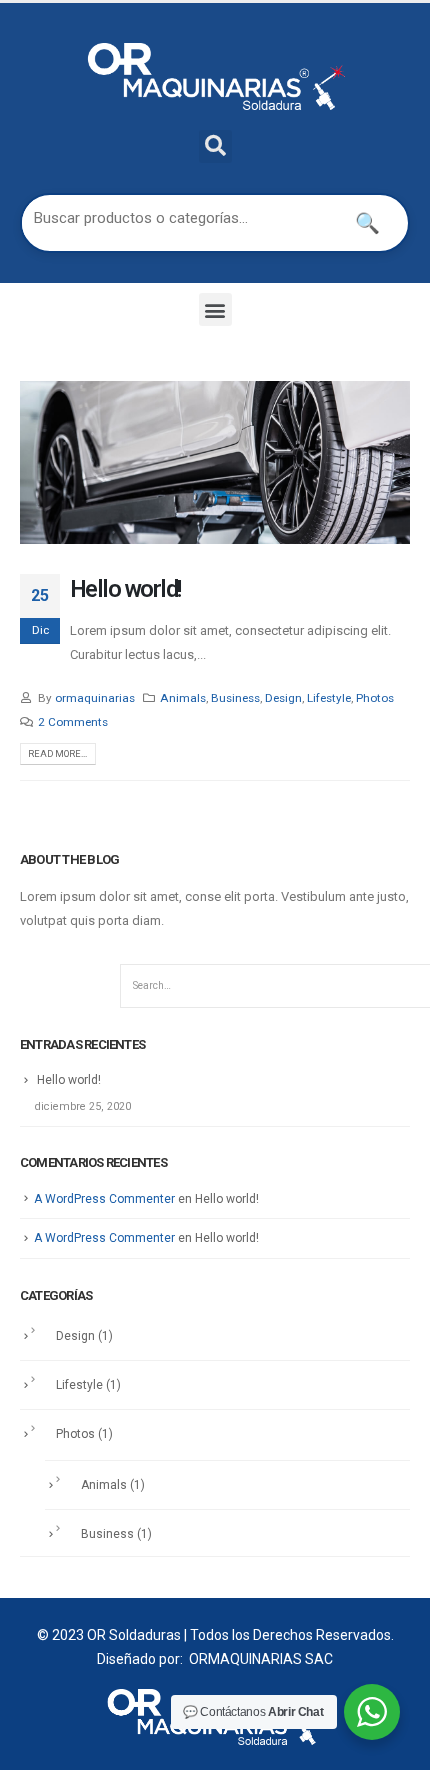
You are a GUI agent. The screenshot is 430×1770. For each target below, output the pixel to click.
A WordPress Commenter (104, 1199)
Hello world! (125, 589)
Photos (375, 698)
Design (283, 698)
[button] (215, 309)
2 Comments (73, 722)
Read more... (57, 753)
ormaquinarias (95, 698)
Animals (183, 698)
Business (235, 698)
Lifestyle (329, 698)
